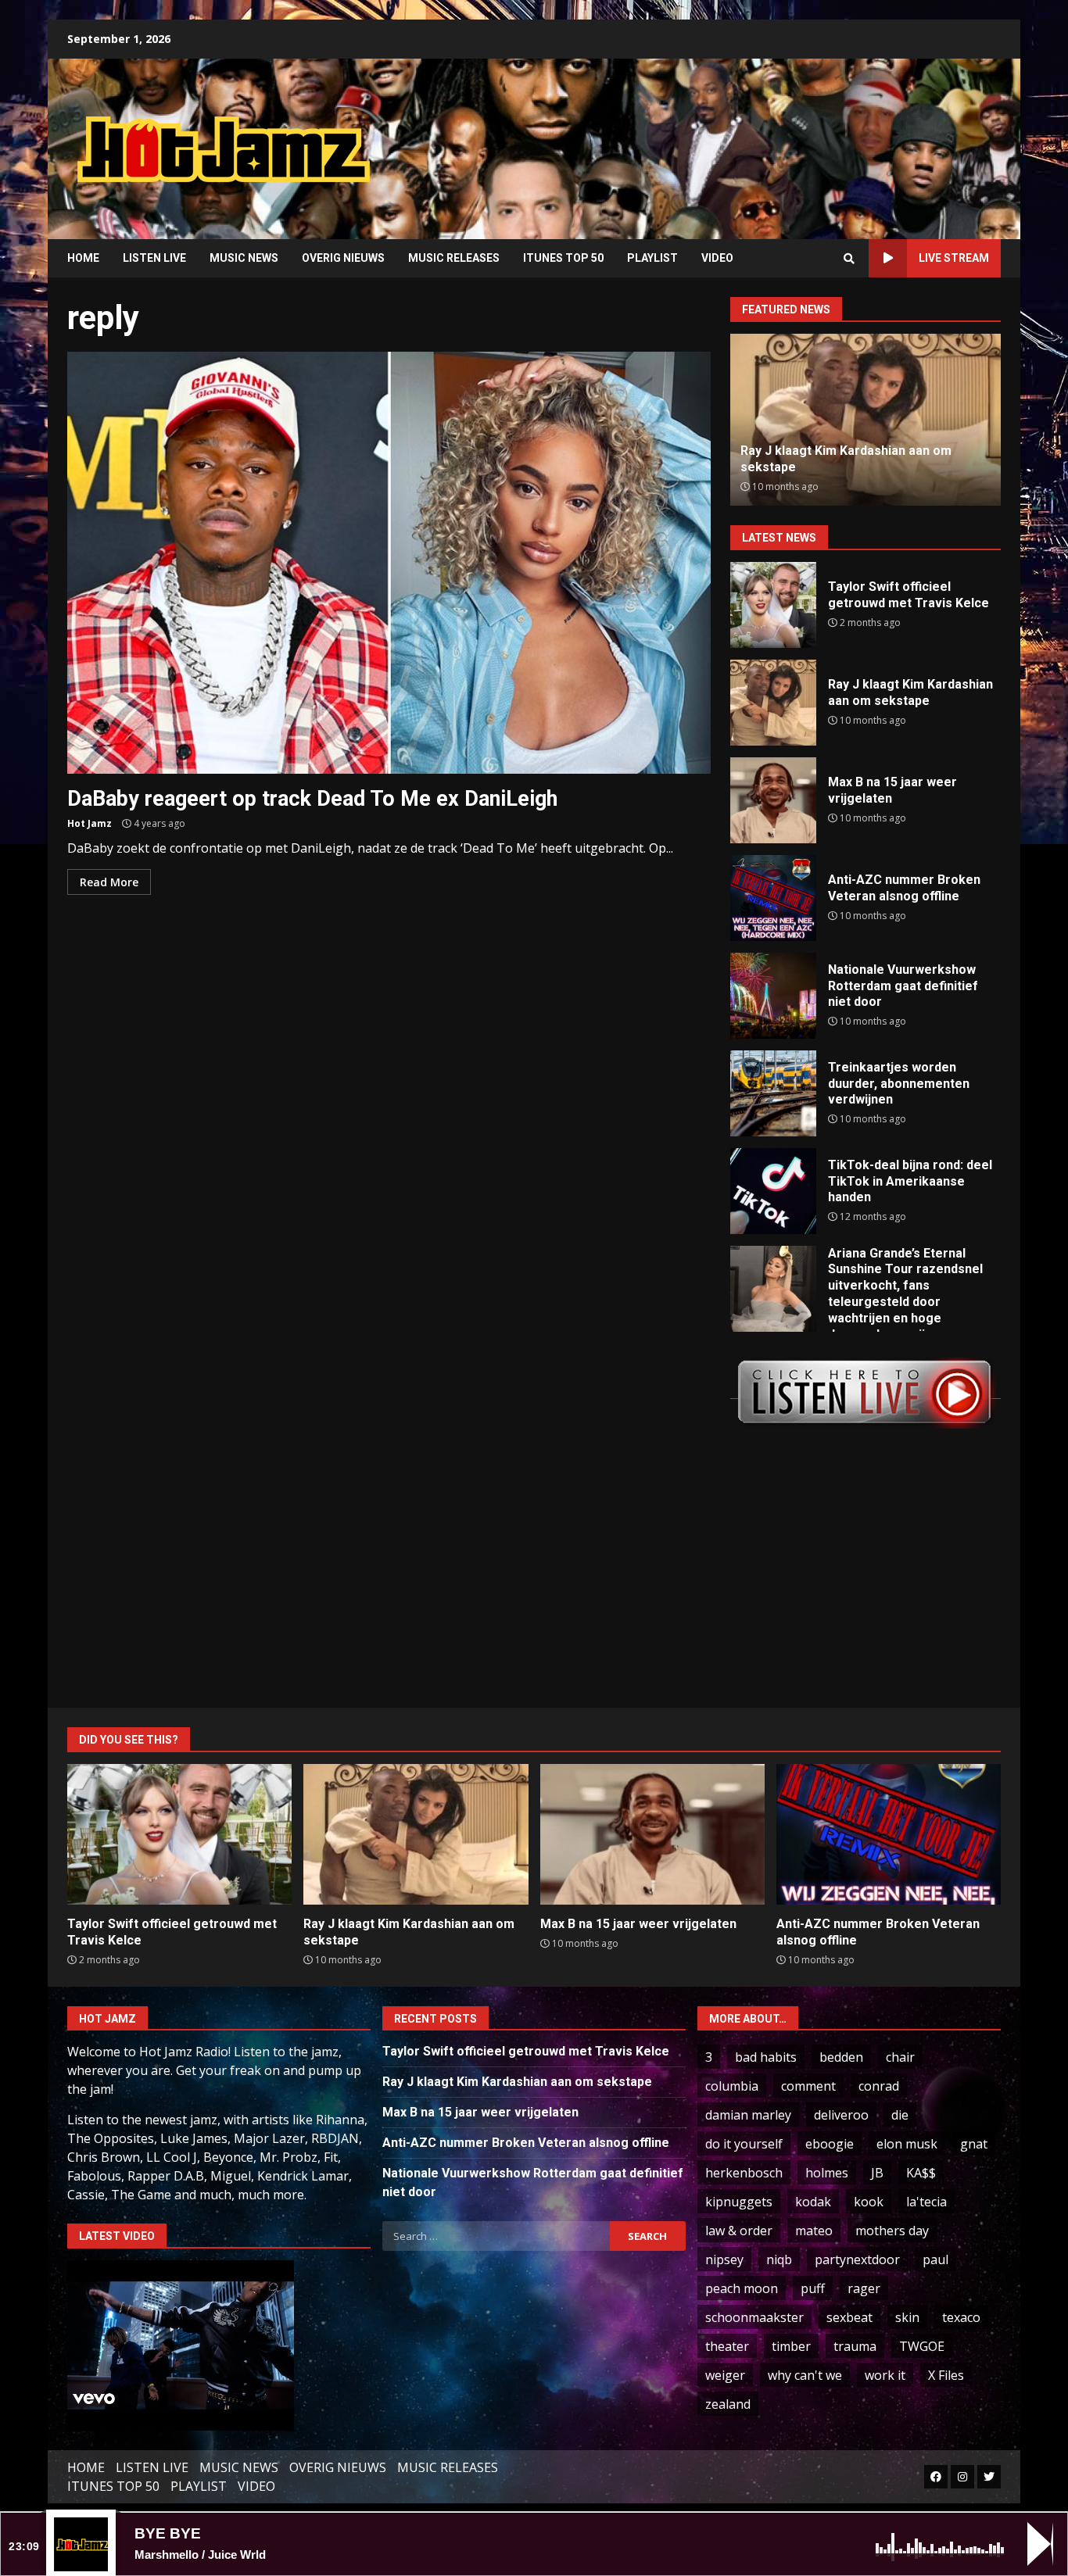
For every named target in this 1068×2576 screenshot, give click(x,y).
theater (727, 2346)
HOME (83, 258)
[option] (851, 420)
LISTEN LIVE (154, 258)
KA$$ (921, 2173)
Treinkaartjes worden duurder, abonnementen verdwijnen (773, 1093)
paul (935, 2259)
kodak (813, 2202)
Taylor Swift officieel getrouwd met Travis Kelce (773, 605)
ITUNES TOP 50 (563, 258)
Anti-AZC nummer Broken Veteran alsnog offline (773, 898)
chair (900, 2057)
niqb (779, 2259)
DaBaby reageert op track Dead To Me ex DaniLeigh (389, 563)
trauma (855, 2346)
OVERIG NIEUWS (343, 258)
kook (869, 2202)
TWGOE (922, 2346)
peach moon (742, 2288)
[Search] (849, 259)
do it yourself (744, 2144)
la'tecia (926, 2202)
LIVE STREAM (954, 258)
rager (864, 2288)
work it (885, 2375)
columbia (732, 2086)
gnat (974, 2144)
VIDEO (717, 258)
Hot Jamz (90, 823)
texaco (961, 2317)
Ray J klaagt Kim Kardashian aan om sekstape (773, 703)
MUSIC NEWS (244, 258)
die (900, 2115)
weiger (725, 2375)
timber (791, 2346)
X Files (946, 2375)
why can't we (805, 2375)
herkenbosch (744, 2173)
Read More (109, 882)
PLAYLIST (652, 258)
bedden (841, 2057)
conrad (879, 2086)
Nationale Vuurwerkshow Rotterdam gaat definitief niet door (773, 996)
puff (813, 2288)
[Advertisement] (733, 137)
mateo (814, 2231)
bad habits (766, 2057)
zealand (728, 2404)
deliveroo (841, 2115)
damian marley (748, 2115)
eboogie (830, 2144)
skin (907, 2317)
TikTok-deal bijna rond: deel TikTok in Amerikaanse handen (773, 1191)
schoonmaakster (754, 2317)
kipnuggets (739, 2202)
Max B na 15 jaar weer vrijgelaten (773, 800)
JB (877, 2173)
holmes (827, 2173)
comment (808, 2086)
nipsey (724, 2259)
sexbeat (849, 2317)
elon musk (907, 2144)
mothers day (892, 2231)
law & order (739, 2231)
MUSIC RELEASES (454, 258)
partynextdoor (857, 2259)
